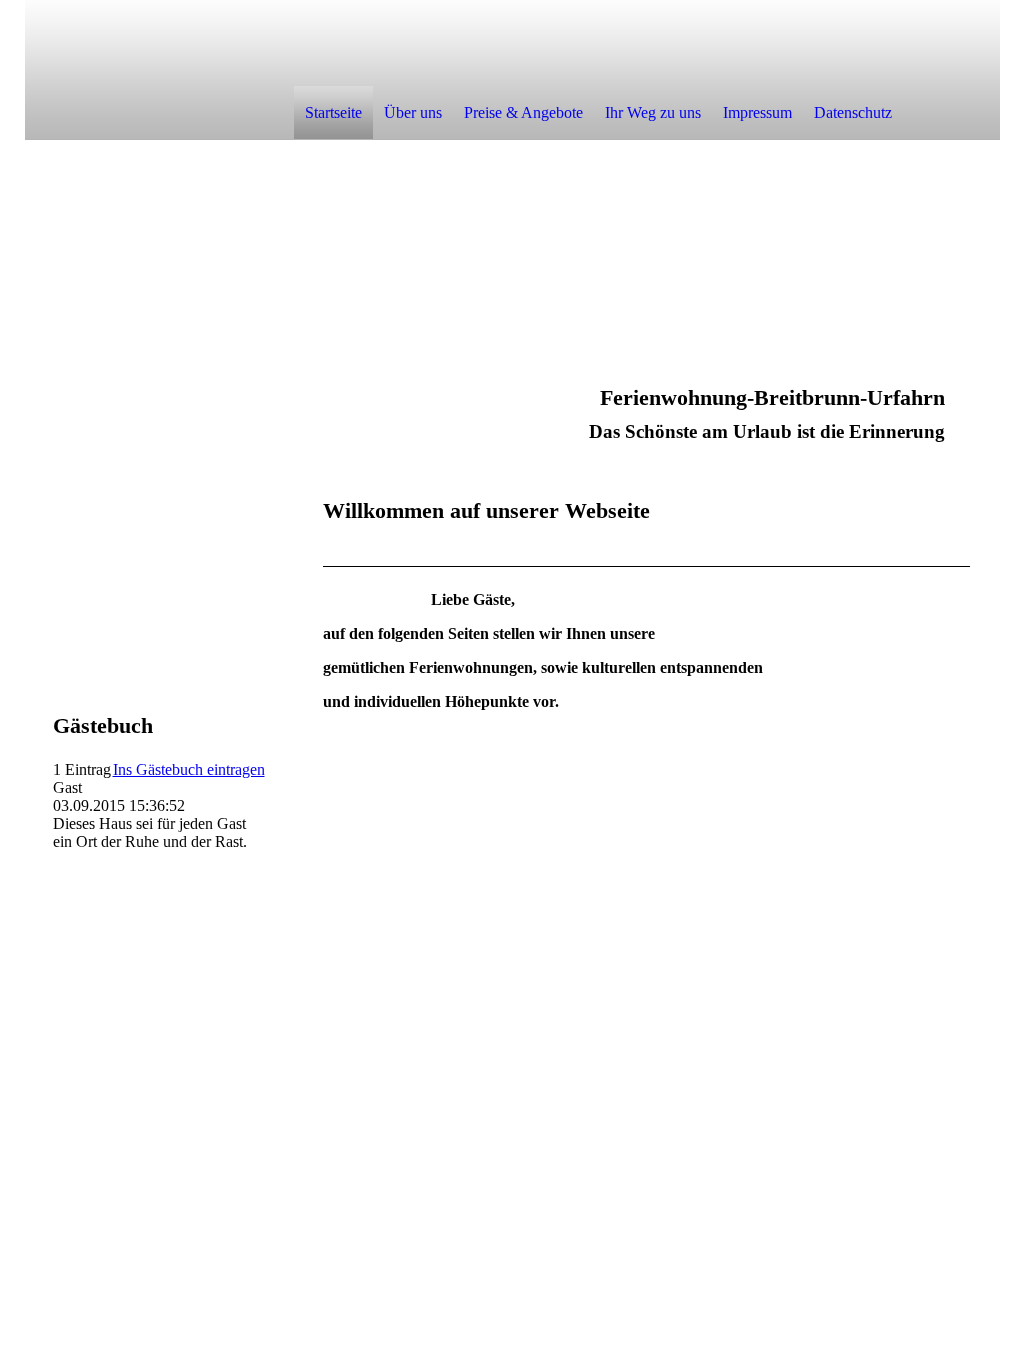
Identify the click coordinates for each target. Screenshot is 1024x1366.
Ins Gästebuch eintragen (189, 769)
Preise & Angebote (523, 112)
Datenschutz (853, 112)
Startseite (333, 112)
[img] (159, 69)
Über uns (413, 112)
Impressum (757, 112)
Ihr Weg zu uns (653, 112)
